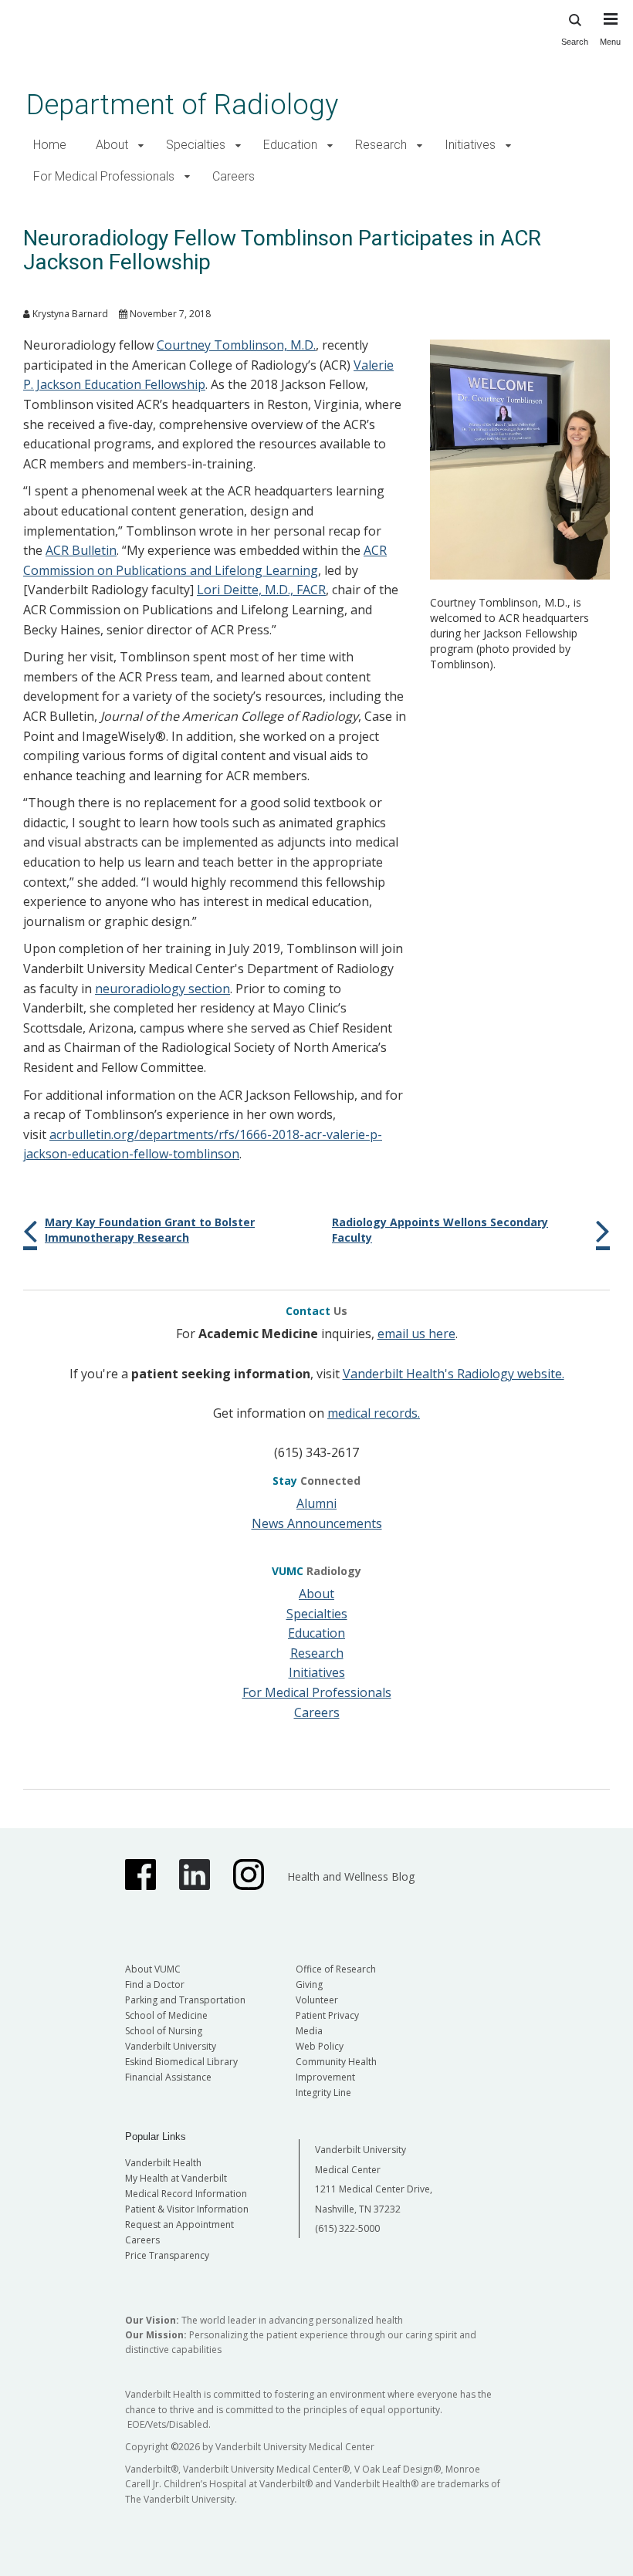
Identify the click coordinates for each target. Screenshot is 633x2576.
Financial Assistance (168, 2077)
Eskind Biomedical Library (181, 2062)
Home (50, 145)
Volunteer (317, 2000)
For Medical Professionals (104, 176)
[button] (141, 145)
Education (290, 145)
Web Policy (320, 2046)
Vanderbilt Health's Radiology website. (454, 1374)
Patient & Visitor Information (187, 2209)
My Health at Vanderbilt (176, 2178)
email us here (416, 1334)
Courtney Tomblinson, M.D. (236, 345)
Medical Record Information (186, 2194)
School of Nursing (164, 2031)
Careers (234, 176)
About (112, 145)
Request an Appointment (179, 2224)
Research (381, 145)
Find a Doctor (155, 1984)
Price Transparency (167, 2255)
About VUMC (153, 1969)
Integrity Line (323, 2093)
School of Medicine (166, 2015)
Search (575, 42)
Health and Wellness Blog (351, 1876)
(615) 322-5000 (347, 2228)
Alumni (316, 1503)
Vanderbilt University (171, 2046)
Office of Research (336, 1969)
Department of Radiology (182, 105)
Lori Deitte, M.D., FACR (261, 590)
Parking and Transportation (185, 2000)
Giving (309, 1984)
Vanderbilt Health (163, 2163)
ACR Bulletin (81, 550)
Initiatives (470, 145)
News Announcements (317, 1523)
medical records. (374, 1413)
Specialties (196, 145)
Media (309, 2031)
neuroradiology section (162, 989)
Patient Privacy (327, 2015)
